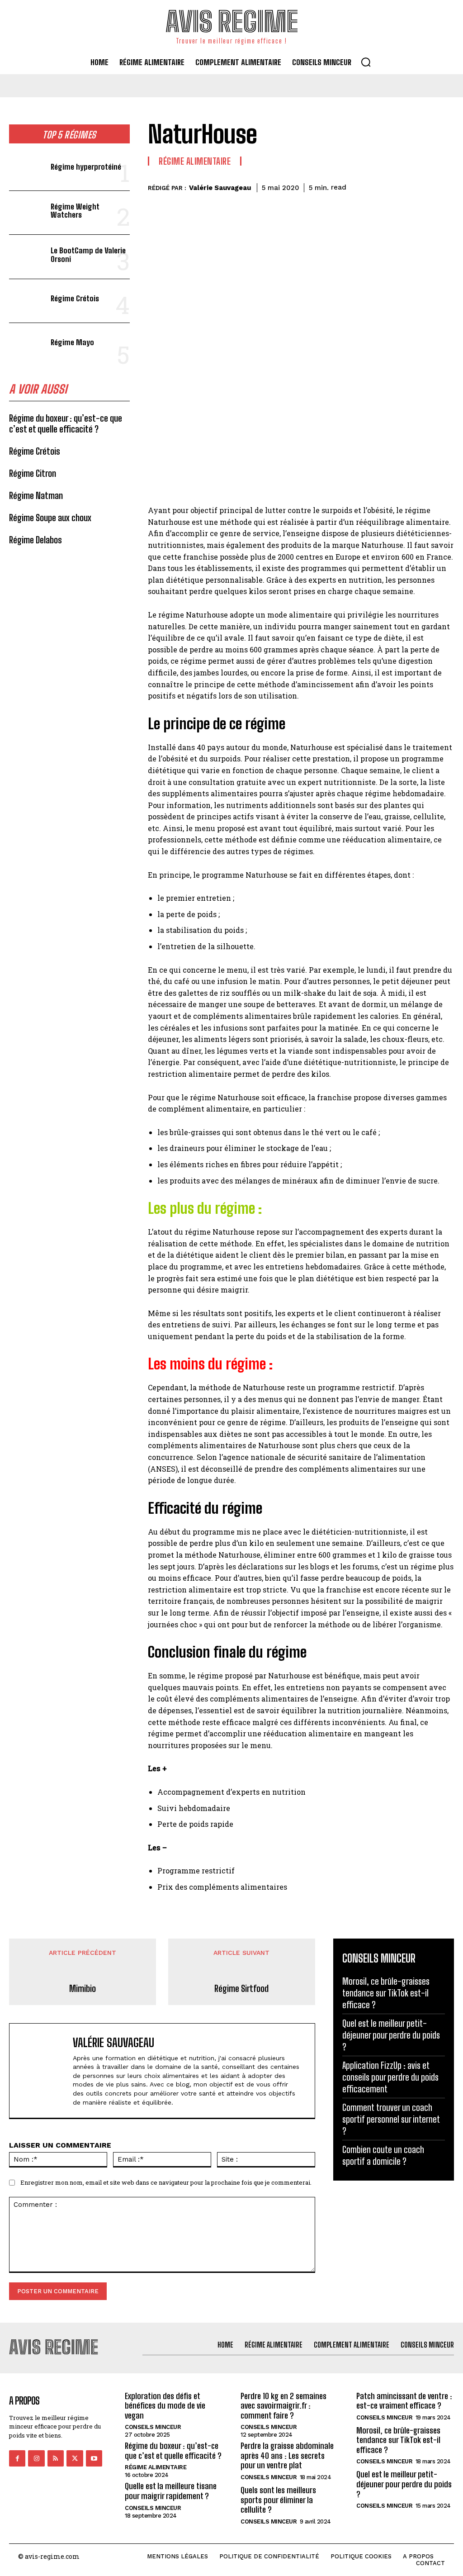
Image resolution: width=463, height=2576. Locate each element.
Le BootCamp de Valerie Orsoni (88, 255)
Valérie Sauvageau (220, 188)
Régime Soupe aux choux (50, 518)
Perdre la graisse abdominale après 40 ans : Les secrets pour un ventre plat (287, 2455)
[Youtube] (94, 2458)
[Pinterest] (402, 186)
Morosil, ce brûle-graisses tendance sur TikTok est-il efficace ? (386, 1993)
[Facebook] (361, 186)
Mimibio (83, 1988)
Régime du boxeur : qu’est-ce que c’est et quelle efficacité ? (66, 423)
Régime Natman (36, 495)
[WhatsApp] (423, 186)
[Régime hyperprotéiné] (27, 169)
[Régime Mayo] (27, 345)
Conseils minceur (153, 2427)
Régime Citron (33, 473)
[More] (444, 186)
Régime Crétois (75, 298)
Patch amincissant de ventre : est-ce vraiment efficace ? (404, 2401)
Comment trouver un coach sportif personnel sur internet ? (391, 2119)
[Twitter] (382, 186)
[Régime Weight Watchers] (27, 213)
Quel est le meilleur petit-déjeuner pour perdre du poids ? (391, 2035)
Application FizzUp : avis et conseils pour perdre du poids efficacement (390, 2077)
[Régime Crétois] (27, 301)
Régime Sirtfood (241, 1988)
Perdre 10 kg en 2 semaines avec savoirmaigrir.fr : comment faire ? (283, 2406)
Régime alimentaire (195, 161)
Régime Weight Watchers (75, 211)
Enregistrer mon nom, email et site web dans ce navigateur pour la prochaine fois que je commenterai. (166, 2182)
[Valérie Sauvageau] (43, 2071)
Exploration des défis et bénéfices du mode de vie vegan (165, 2406)
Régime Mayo (72, 342)
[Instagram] (36, 2458)
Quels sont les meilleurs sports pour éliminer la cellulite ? (278, 2500)
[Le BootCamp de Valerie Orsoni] (27, 257)
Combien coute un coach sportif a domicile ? (383, 2155)
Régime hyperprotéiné (86, 167)
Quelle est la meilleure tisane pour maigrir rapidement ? (171, 2491)
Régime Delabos (35, 540)
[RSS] (56, 2458)
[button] (366, 62)
